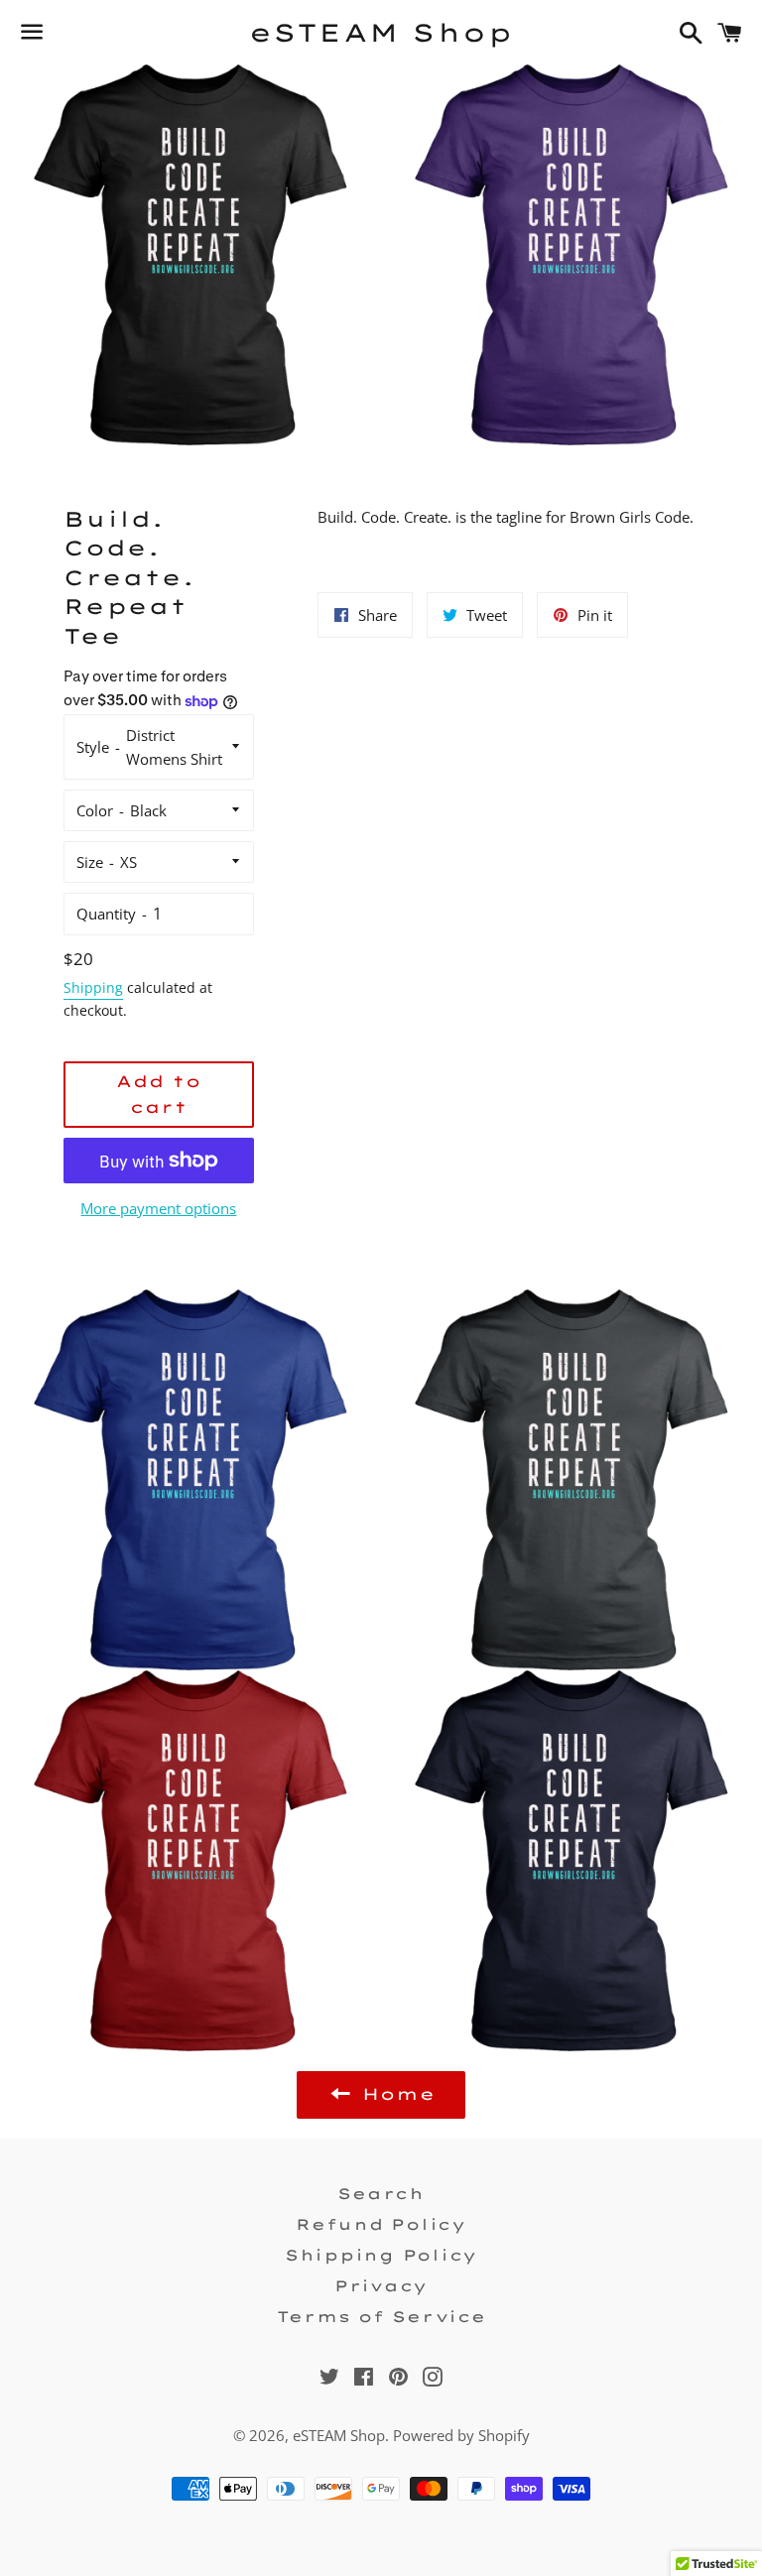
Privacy (381, 2286)
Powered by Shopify (461, 2435)
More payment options (158, 1208)
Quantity (106, 914)
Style (93, 747)
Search (381, 2194)
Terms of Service (381, 2317)
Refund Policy (381, 2224)
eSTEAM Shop (381, 32)
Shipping (93, 987)
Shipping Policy (381, 2255)
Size (90, 862)
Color (95, 810)
